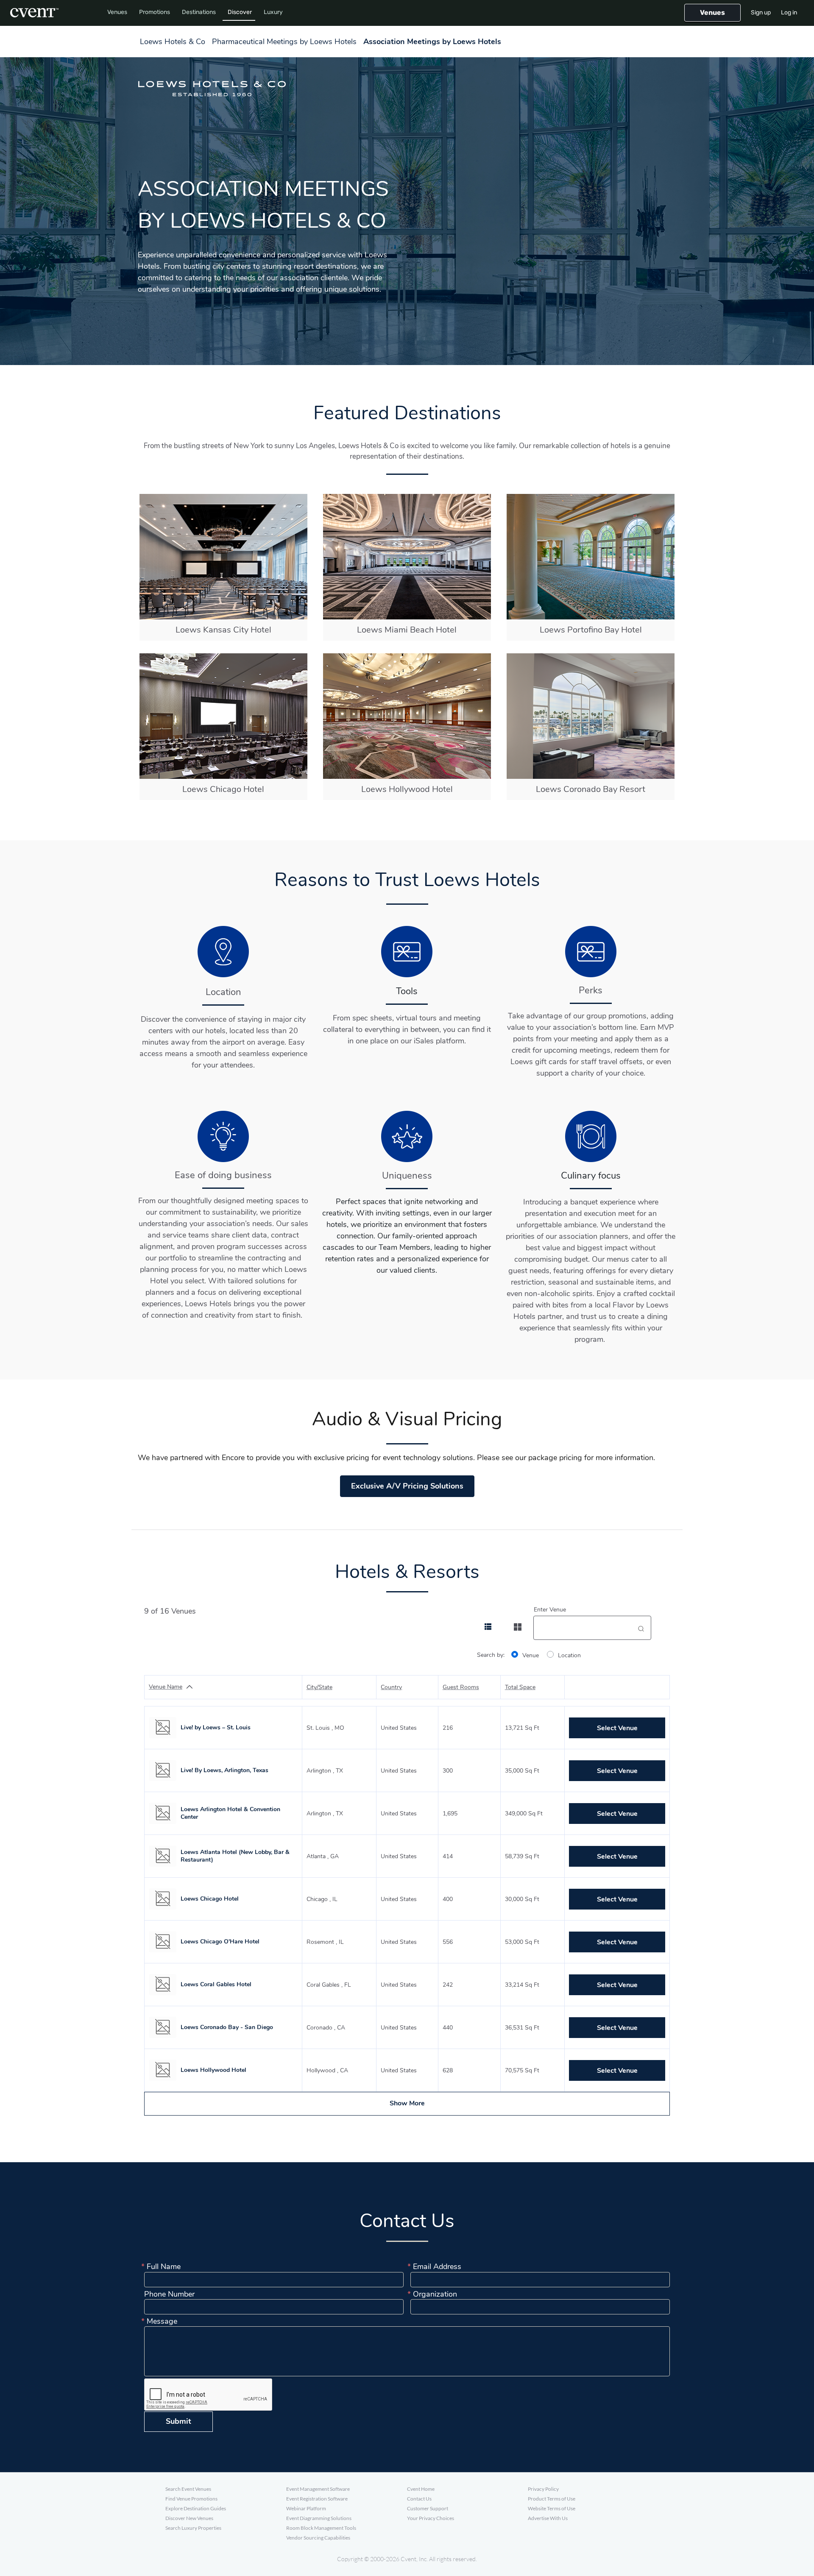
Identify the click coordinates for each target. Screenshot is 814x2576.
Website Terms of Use (552, 2508)
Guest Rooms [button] (461, 1687)
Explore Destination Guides (196, 2508)
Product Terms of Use (552, 2499)
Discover (240, 12)
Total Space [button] (520, 1687)
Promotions (155, 12)
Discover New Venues (189, 2518)
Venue (531, 1655)
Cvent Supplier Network (34, 13)
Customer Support (428, 2508)
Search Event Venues (188, 2489)
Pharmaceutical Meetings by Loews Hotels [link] (284, 42)
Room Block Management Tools (321, 2528)
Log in (789, 13)
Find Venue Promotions (191, 2499)
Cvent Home (421, 2489)
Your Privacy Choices (431, 2518)
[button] (712, 13)
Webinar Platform (306, 2508)
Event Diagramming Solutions (319, 2518)
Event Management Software (318, 2489)
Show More (407, 2103)
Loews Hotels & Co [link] (173, 42)
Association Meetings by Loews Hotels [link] (432, 42)
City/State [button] (319, 1687)
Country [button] (391, 1687)
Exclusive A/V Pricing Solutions (407, 1486)
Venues (117, 12)
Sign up (761, 13)
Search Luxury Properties (193, 2528)
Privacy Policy (543, 2489)
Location (569, 1655)
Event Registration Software (317, 2499)
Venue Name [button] (166, 1687)
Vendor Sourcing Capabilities (318, 2538)
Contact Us (419, 2499)
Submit (178, 2421)
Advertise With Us (548, 2518)
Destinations (199, 12)
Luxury (273, 12)
